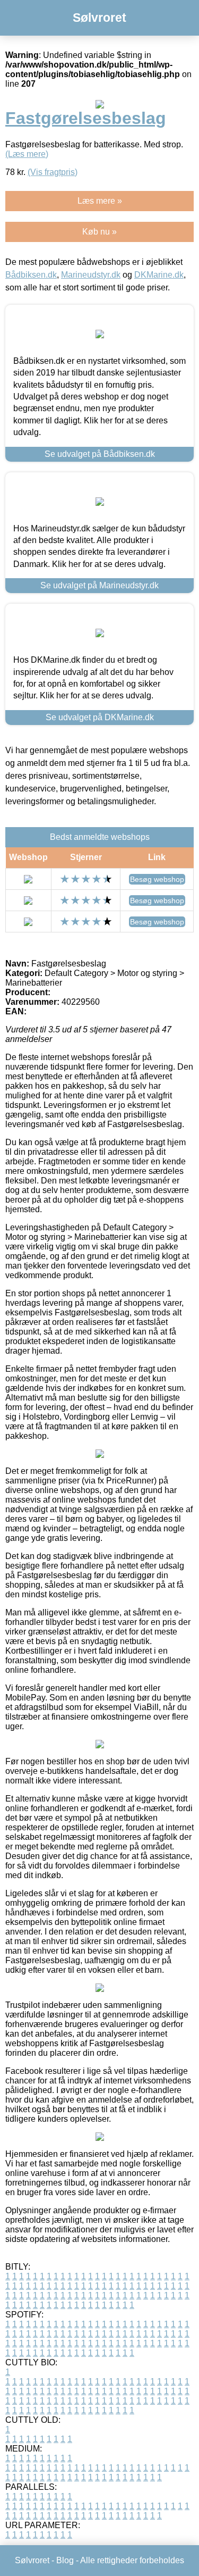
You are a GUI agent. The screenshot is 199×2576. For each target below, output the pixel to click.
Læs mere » (100, 201)
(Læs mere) (27, 154)
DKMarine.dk (159, 275)
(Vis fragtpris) (53, 172)
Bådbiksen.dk (31, 275)
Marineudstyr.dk (91, 275)
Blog (65, 2560)
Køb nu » (99, 232)
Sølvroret (99, 18)
